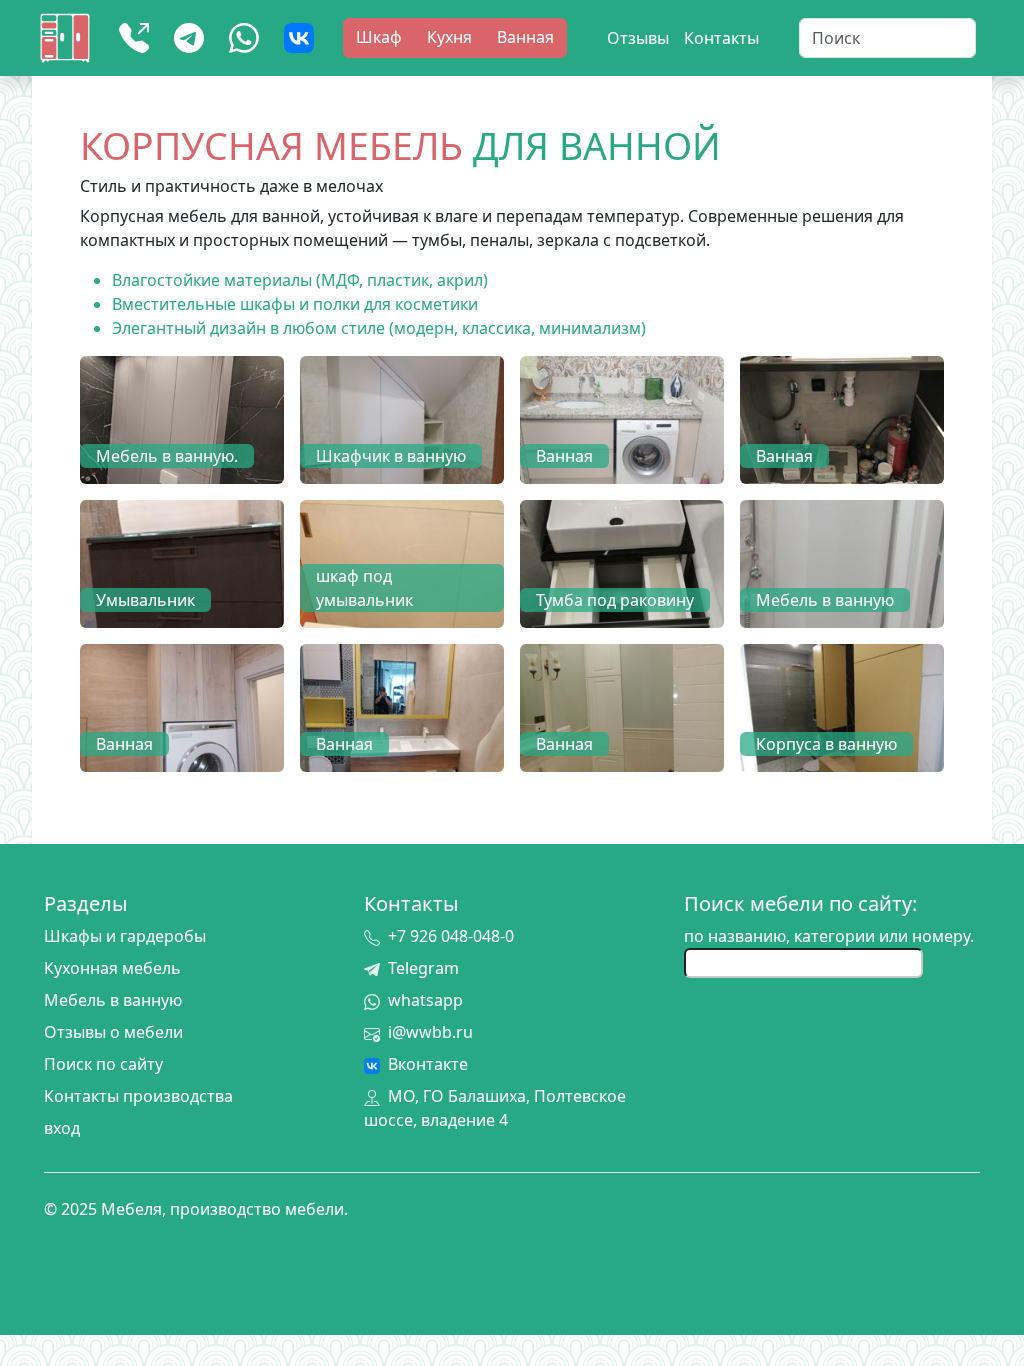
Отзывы (638, 38)
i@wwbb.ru (430, 1032)
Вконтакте (428, 1064)
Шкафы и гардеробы (125, 936)
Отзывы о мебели (113, 1032)
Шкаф (379, 37)
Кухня (449, 37)
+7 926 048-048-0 (451, 936)
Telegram (423, 968)
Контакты (721, 38)
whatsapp (425, 1000)
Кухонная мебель (112, 968)
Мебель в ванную (113, 1000)
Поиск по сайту (103, 1064)
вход (62, 1128)
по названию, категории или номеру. (829, 936)
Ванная (525, 37)
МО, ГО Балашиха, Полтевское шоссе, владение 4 (495, 1108)
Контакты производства (138, 1096)
